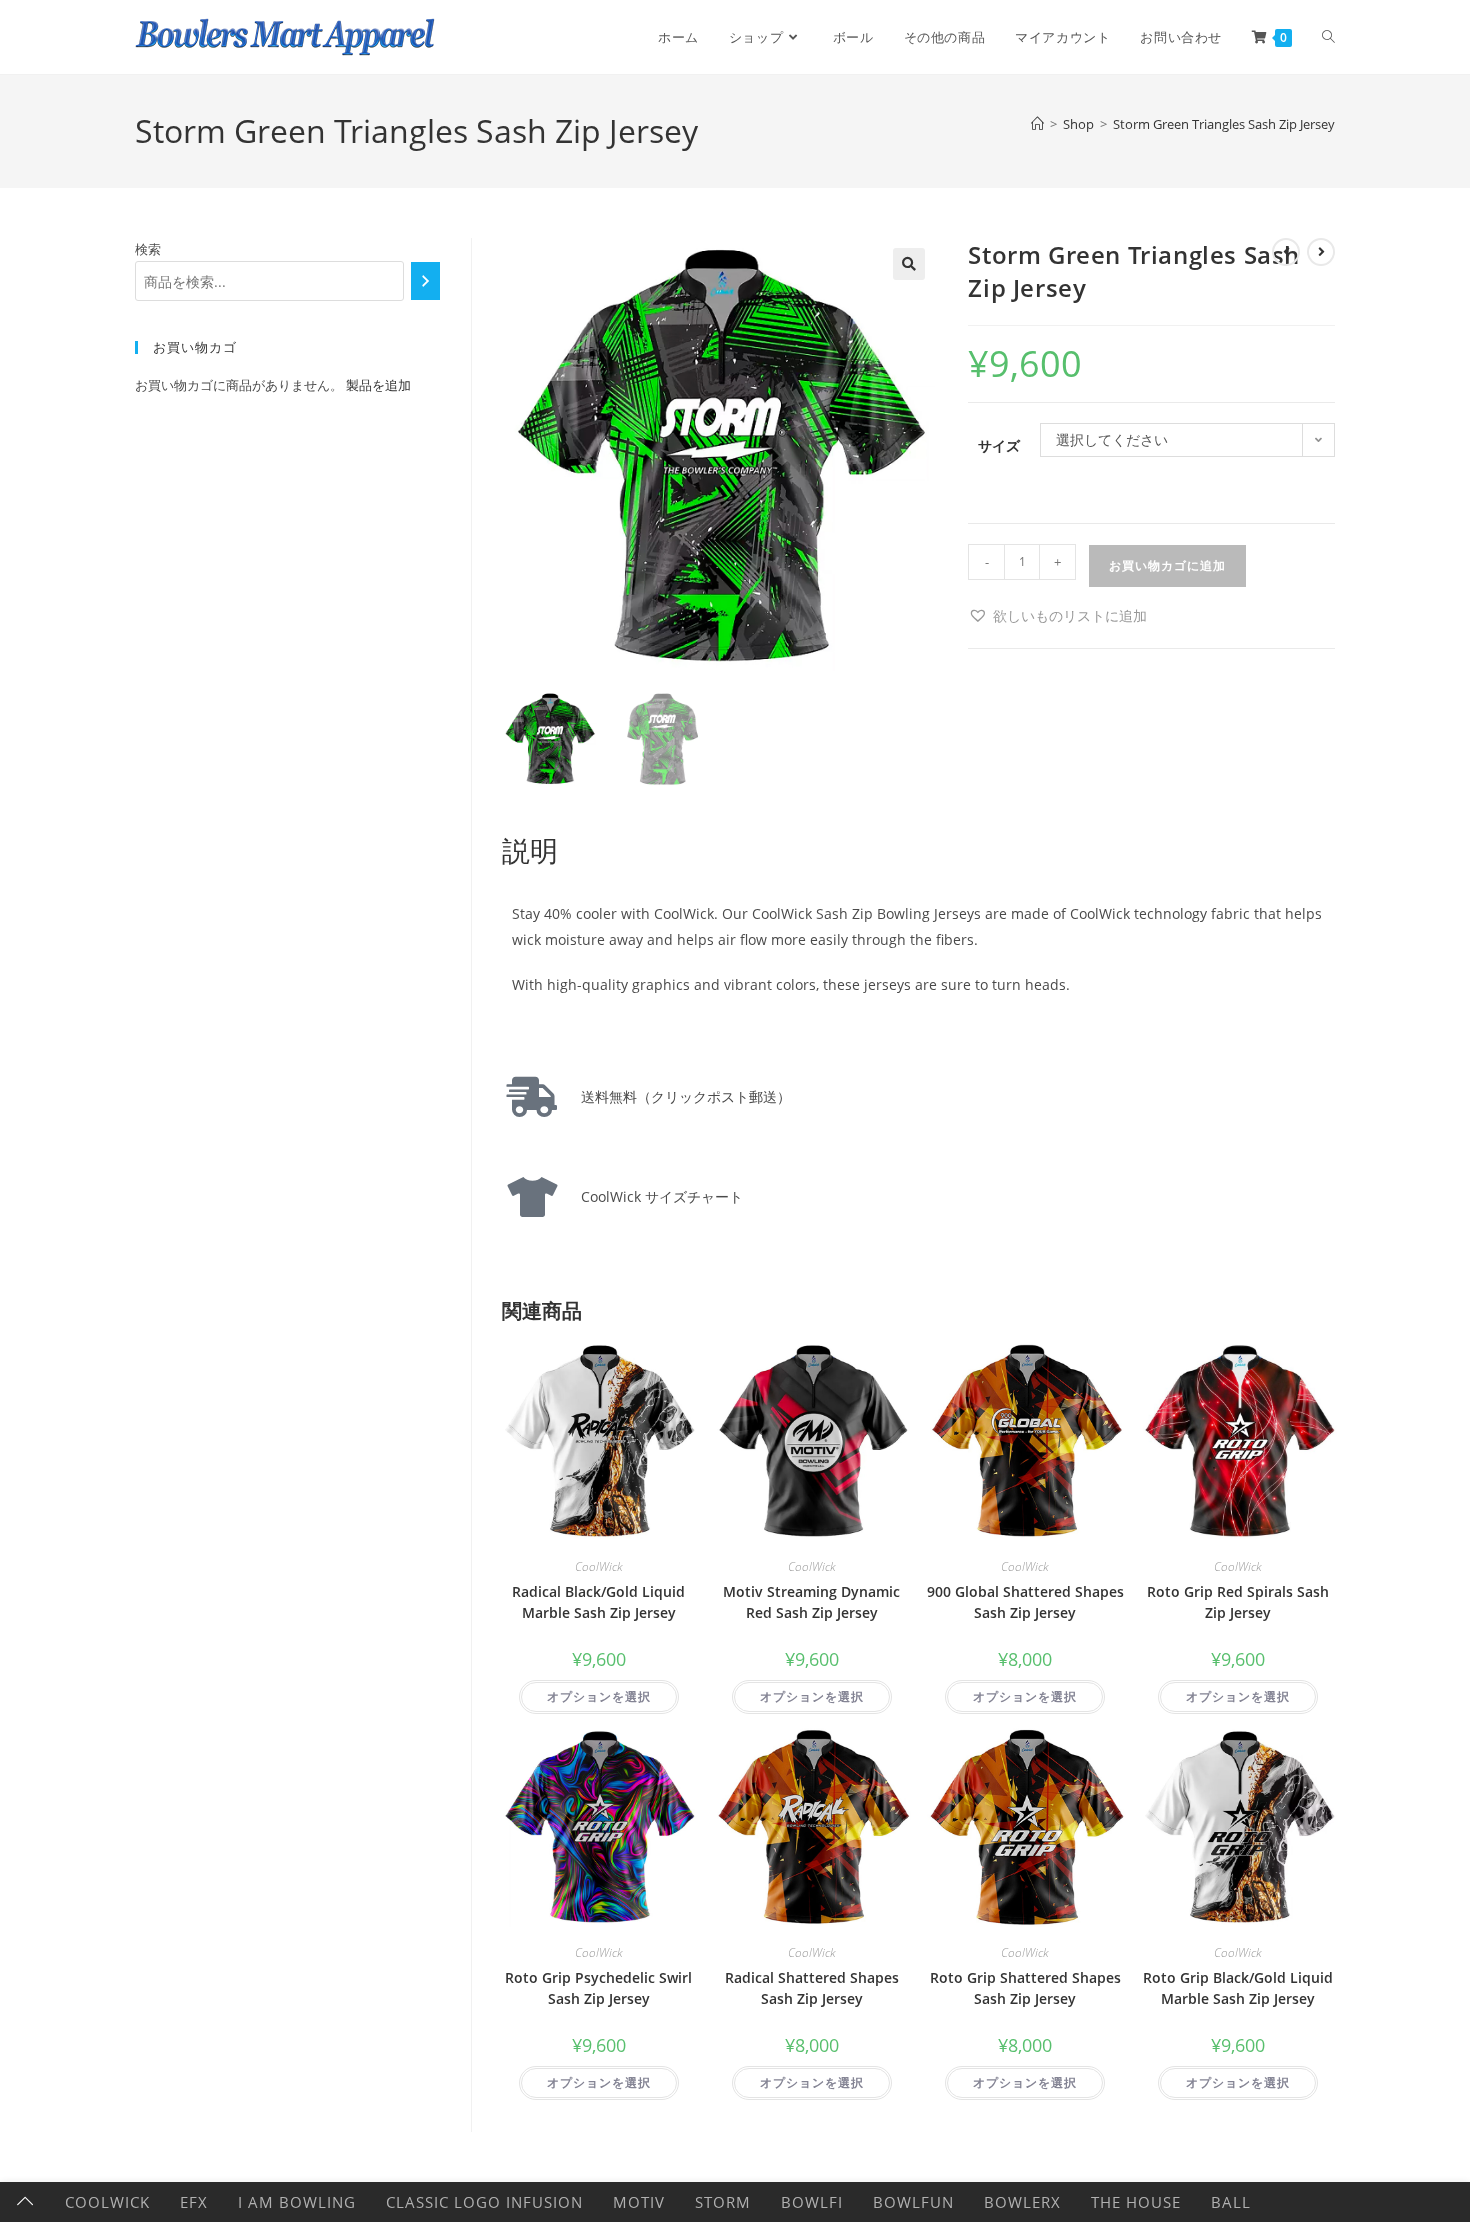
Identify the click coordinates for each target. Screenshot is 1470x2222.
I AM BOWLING (297, 2202)
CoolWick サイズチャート (655, 1196)
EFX (194, 2202)
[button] (909, 264)
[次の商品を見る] (1321, 252)
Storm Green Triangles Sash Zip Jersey (1224, 124)
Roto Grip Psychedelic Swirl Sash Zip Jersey (598, 1988)
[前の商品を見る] (1286, 252)
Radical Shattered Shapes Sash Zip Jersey (812, 1988)
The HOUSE (1136, 2202)
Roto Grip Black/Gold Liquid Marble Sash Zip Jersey (1238, 1988)
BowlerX (1022, 2202)
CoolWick (599, 1566)
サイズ (999, 445)
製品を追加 (378, 385)
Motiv (639, 2202)
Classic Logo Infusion (484, 2202)
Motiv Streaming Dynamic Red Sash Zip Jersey (811, 1602)
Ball (1231, 2202)
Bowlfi (812, 2202)
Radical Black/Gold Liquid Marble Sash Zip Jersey (598, 1602)
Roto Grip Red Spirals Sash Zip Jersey (1238, 1602)
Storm (723, 2202)
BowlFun (913, 2202)
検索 (148, 249)
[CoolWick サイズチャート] (532, 1197)
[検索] (425, 281)
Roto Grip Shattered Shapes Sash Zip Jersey (1025, 1988)
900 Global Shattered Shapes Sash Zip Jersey (1025, 1602)
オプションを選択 (599, 1696)
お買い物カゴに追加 (1167, 565)
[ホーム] (1037, 124)
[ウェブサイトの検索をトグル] (1328, 37)
